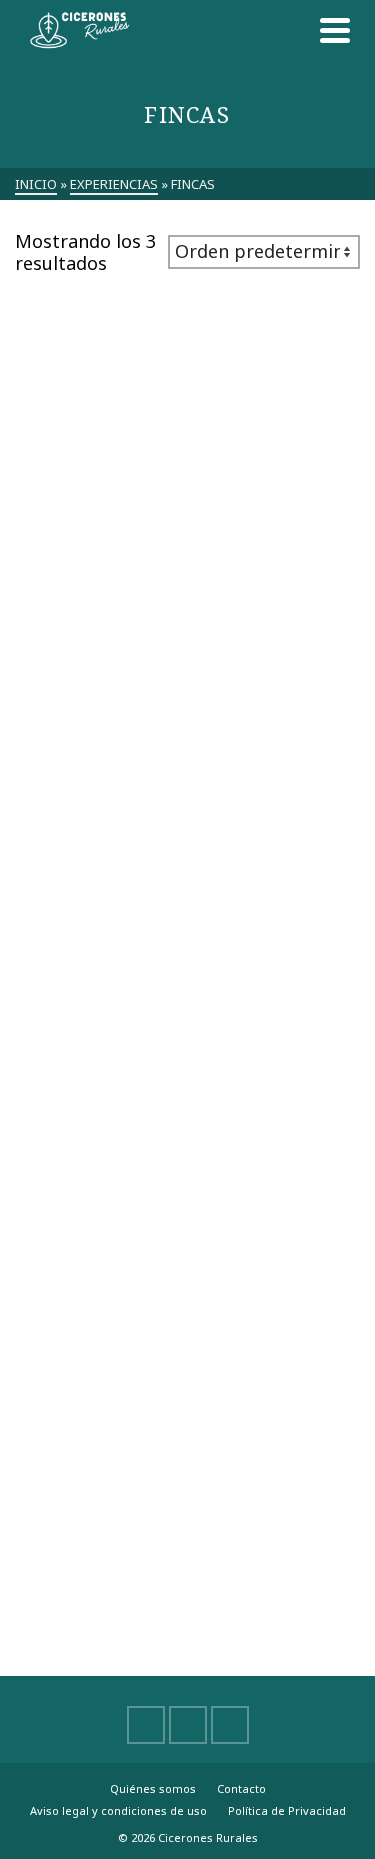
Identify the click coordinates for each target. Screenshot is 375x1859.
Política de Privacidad (287, 1810)
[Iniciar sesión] (290, 30)
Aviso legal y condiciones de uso (118, 1810)
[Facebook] (146, 1725)
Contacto (241, 1788)
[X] (188, 1725)
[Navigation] (335, 30)
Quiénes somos (153, 1788)
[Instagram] (230, 1725)
